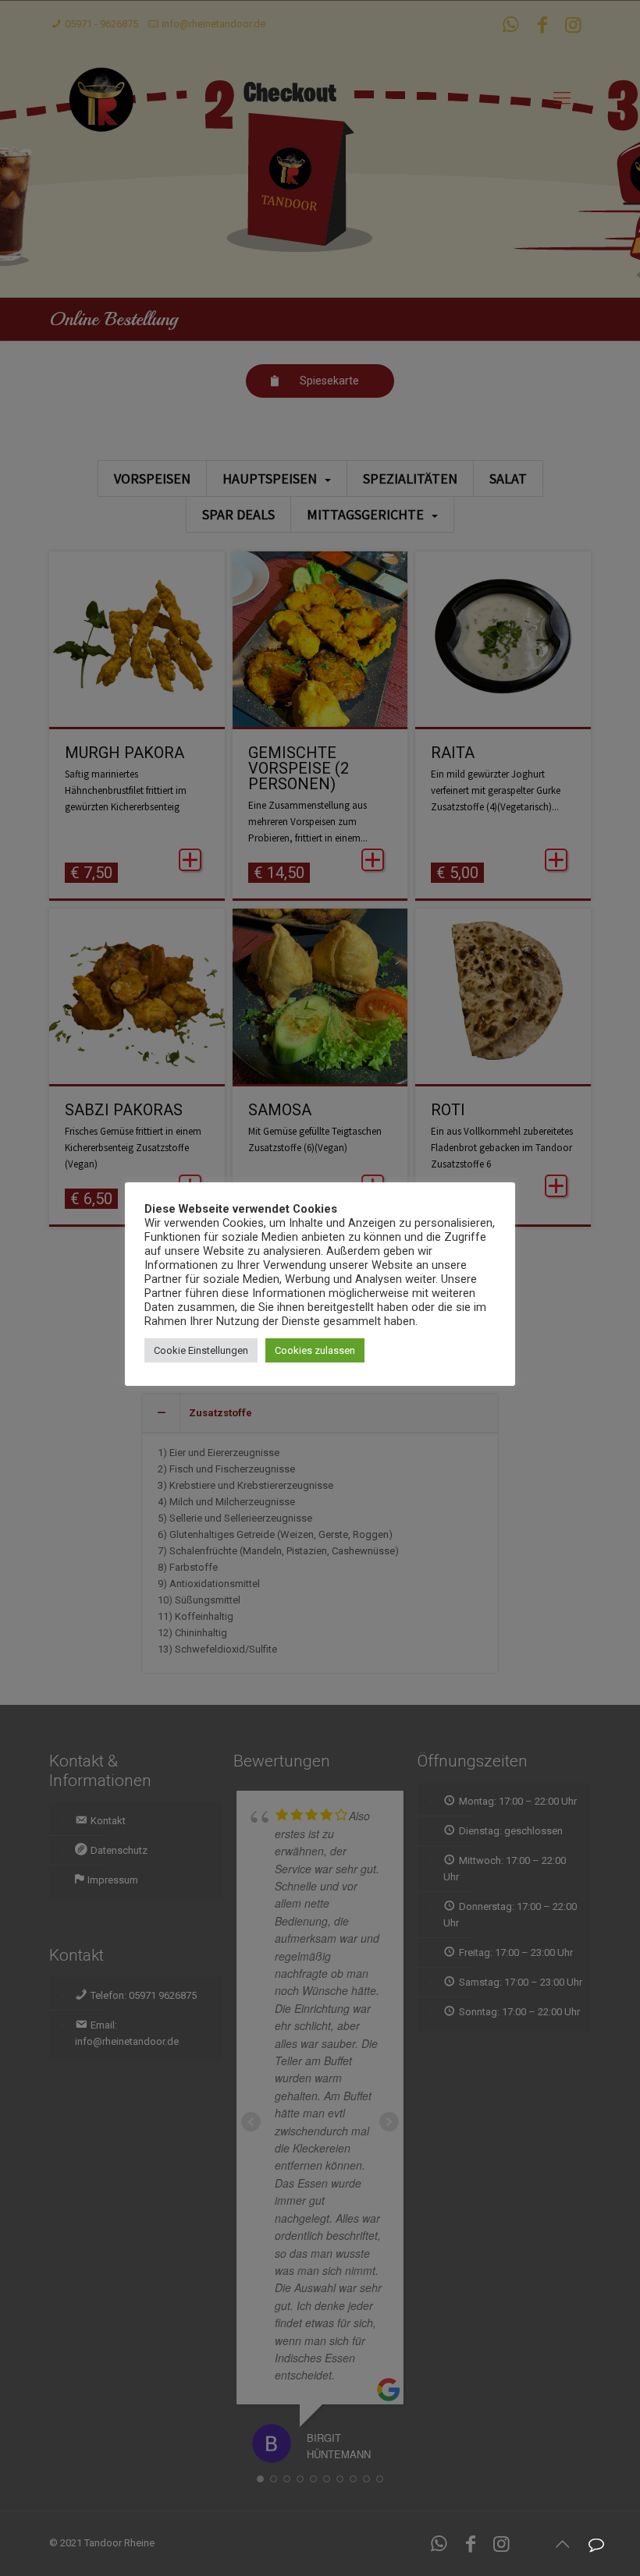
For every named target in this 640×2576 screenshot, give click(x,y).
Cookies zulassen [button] (315, 1350)
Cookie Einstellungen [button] (201, 1350)
